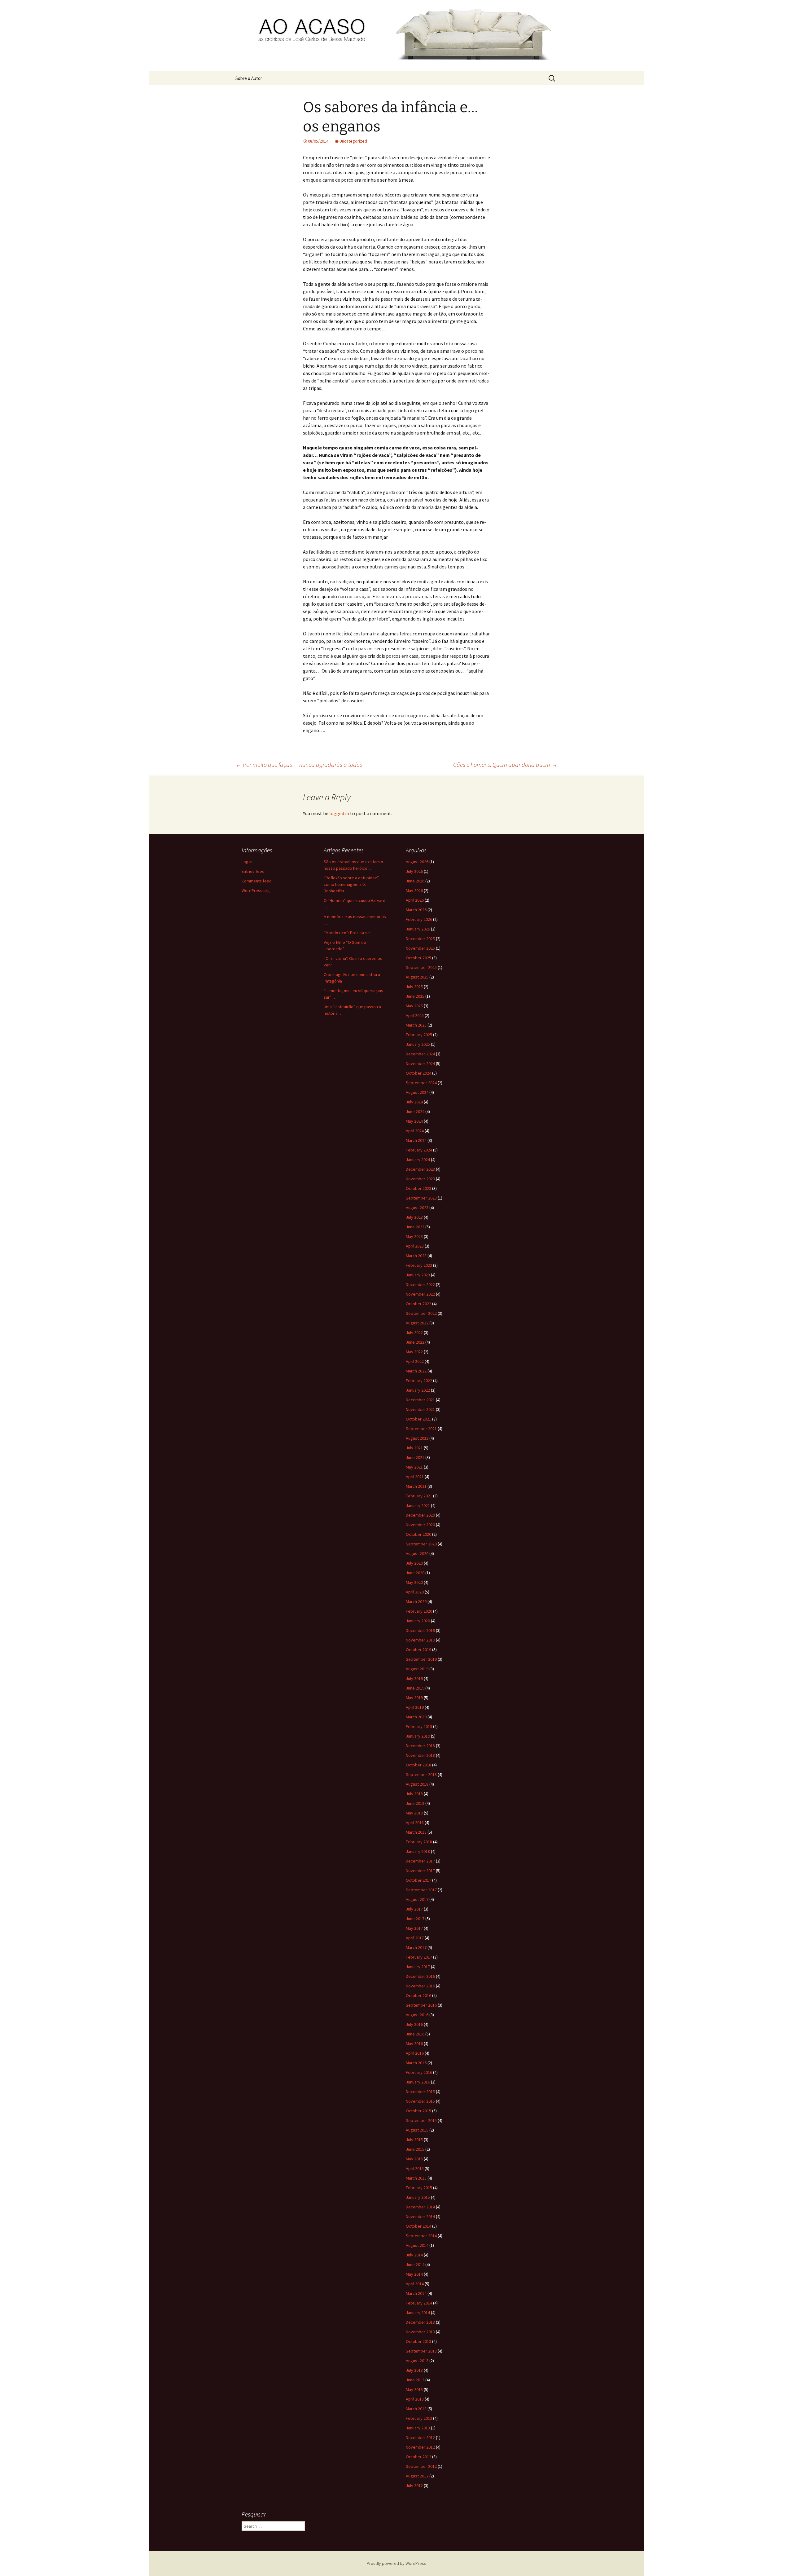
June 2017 (415, 1919)
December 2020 (420, 1515)
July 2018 (414, 1794)
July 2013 (414, 2370)
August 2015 (417, 2130)
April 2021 (415, 1477)
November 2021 (420, 1409)
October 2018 (418, 1765)
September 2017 (421, 1890)
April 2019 (415, 1707)
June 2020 (415, 1573)
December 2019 (420, 1630)
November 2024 (420, 1063)
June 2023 (415, 1227)
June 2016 (415, 2034)
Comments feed (257, 881)
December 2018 (420, 1746)
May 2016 (414, 2044)
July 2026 (414, 871)
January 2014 (418, 2313)
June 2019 (415, 1688)
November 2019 (420, 1640)
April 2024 (415, 1131)
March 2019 (416, 1717)
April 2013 (415, 2399)
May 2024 (414, 1121)
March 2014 (416, 2293)
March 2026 (416, 910)
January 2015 (418, 2197)
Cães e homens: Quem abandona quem (505, 764)
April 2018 (415, 1823)
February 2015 (419, 2188)
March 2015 (416, 2178)
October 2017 (418, 1880)
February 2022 (419, 1381)
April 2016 (415, 2053)
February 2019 (419, 1726)
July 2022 (414, 1332)
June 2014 (415, 2264)
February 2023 (419, 1265)
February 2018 (419, 1842)
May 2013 (414, 2389)
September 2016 (421, 2005)
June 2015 (415, 2149)
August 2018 (417, 1784)
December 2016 (420, 1976)
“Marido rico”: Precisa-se (347, 933)
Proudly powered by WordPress (396, 2563)
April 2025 (415, 1015)
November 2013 (420, 2332)
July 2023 (414, 1217)
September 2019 (421, 1659)
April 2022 (415, 1361)
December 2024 (420, 1054)
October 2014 (418, 2226)
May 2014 (414, 2274)
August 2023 (417, 1208)
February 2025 (419, 1035)
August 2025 (417, 977)
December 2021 (420, 1400)
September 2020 (421, 1544)
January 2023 (418, 1275)
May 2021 (414, 1467)
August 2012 (417, 2476)
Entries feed (253, 871)
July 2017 (414, 1909)
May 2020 (414, 1582)
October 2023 (418, 1188)
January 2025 (418, 1044)
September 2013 (421, 2351)
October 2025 (418, 958)
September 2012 (421, 2466)
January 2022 (418, 1390)
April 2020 (415, 1592)
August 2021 (417, 1438)
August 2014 (417, 2245)
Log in (247, 862)
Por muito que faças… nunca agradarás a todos (299, 764)
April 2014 (415, 2284)
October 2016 (418, 1995)
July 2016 (414, 2024)
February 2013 (419, 2418)
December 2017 (420, 1861)
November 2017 (420, 1871)
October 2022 (418, 1304)
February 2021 (419, 1496)
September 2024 (421, 1083)
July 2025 (414, 987)
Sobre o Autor (249, 78)
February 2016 (419, 2072)
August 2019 (417, 1669)
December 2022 (420, 1284)
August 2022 (417, 1323)
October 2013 (418, 2341)
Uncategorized (353, 141)
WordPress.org (256, 890)
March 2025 (416, 1025)
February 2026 (419, 919)
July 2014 (414, 2255)
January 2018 (418, 1851)
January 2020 (418, 1621)
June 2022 (415, 1342)
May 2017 (414, 1928)
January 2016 (418, 2082)
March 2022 (416, 1371)
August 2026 (417, 862)
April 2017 (415, 1938)
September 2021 (421, 1429)
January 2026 (418, 929)
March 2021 (416, 1486)
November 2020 (420, 1525)
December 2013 (420, 2322)
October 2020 (418, 1534)
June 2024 (415, 1111)
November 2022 (420, 1294)
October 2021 (418, 1419)
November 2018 (420, 1755)
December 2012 (420, 2437)
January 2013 (418, 2428)
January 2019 (418, 1736)
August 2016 (417, 2015)
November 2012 (420, 2447)
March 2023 (416, 1256)
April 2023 (415, 1246)
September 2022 (421, 1313)
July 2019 (414, 1678)
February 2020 (419, 1611)
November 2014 (420, 2216)
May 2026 (414, 890)
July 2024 (414, 1102)
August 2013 (417, 2361)
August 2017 (417, 1899)
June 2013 (415, 2380)
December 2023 (420, 1169)
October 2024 (418, 1073)
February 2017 (419, 1957)
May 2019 (414, 1698)
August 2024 (417, 1092)
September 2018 (421, 1774)
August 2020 (417, 1553)
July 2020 (414, 1563)
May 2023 (414, 1236)
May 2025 (414, 1006)
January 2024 (418, 1160)
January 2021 (418, 1505)
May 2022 (414, 1352)
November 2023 (420, 1179)
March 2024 (416, 1140)
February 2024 (419, 1150)
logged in (339, 813)
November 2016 (420, 1986)
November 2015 (420, 2101)
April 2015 (415, 2168)
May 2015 (414, 2159)
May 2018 (414, 1813)
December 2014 (420, 2207)
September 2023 (421, 1198)
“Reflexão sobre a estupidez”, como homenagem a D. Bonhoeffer (352, 884)
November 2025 (420, 948)
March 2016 (416, 2063)
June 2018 (415, 1803)
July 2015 (414, 2140)
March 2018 (416, 1832)
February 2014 (419, 2303)
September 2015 (421, 2120)
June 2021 (415, 1457)
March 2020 (416, 1602)
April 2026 (415, 900)
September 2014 (421, 2236)
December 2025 (420, 939)
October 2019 (418, 1650)
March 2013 (416, 2409)
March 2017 (416, 1947)
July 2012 (414, 2485)
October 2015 (418, 2111)
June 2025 (415, 996)
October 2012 (418, 2457)
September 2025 (421, 967)
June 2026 (415, 881)
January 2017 (418, 1967)
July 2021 (414, 1448)
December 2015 (420, 2092)
